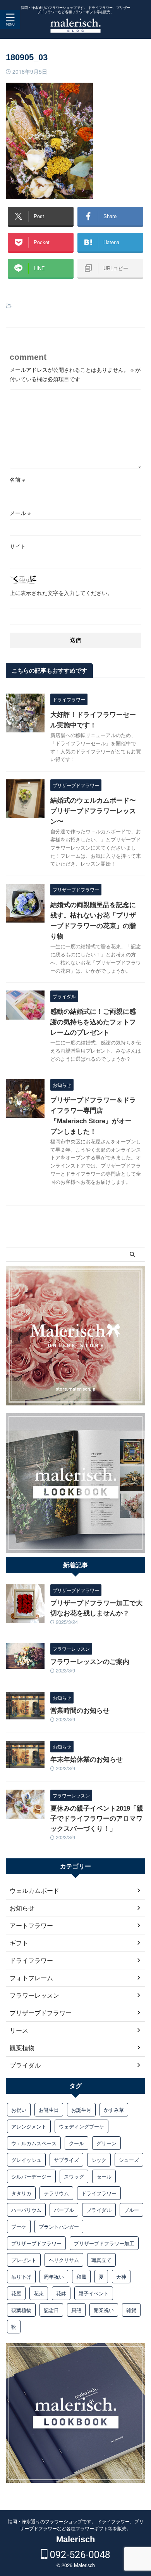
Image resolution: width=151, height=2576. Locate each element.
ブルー (131, 2210)
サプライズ (66, 2160)
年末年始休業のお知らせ (87, 1760)
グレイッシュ (26, 2160)
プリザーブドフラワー (36, 2243)
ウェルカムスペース (34, 2143)
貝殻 (76, 2310)
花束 (39, 2293)
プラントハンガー (59, 2226)
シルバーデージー (31, 2176)
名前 (17, 479)
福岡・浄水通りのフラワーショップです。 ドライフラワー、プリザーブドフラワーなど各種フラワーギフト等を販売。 (76, 2525)
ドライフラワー (99, 2193)
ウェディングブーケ (82, 2126)
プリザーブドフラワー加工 (104, 2243)
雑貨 (131, 2310)
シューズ (129, 2160)
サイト (18, 546)
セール (104, 2176)
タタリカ (21, 2193)
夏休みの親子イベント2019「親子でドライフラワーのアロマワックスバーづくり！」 (97, 1819)
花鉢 (61, 2293)
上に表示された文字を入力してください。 (61, 593)
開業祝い (104, 2310)
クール (76, 2143)
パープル (64, 2210)
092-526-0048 (79, 2555)
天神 (121, 2277)
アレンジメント (29, 2126)
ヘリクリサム (64, 2260)
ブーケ (19, 2226)
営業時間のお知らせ (80, 1711)
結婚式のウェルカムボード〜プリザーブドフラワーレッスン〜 (93, 811)
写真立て (101, 2260)
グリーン (106, 2143)
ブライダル (99, 2210)
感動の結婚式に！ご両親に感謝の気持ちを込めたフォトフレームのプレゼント (93, 1022)
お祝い (19, 2110)
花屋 (16, 2293)
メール (20, 513)
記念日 (51, 2310)
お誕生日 (49, 2110)
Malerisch (75, 2539)
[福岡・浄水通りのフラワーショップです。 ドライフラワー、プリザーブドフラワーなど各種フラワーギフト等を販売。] (75, 27)
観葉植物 (21, 2310)
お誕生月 (81, 2110)
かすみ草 (114, 2110)
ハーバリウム (26, 2210)
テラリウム (56, 2193)
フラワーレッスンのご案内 (90, 1662)
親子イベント (94, 2293)
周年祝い (54, 2277)
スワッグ (74, 2176)
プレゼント (24, 2260)
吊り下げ (21, 2277)
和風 (81, 2277)
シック (99, 2160)
